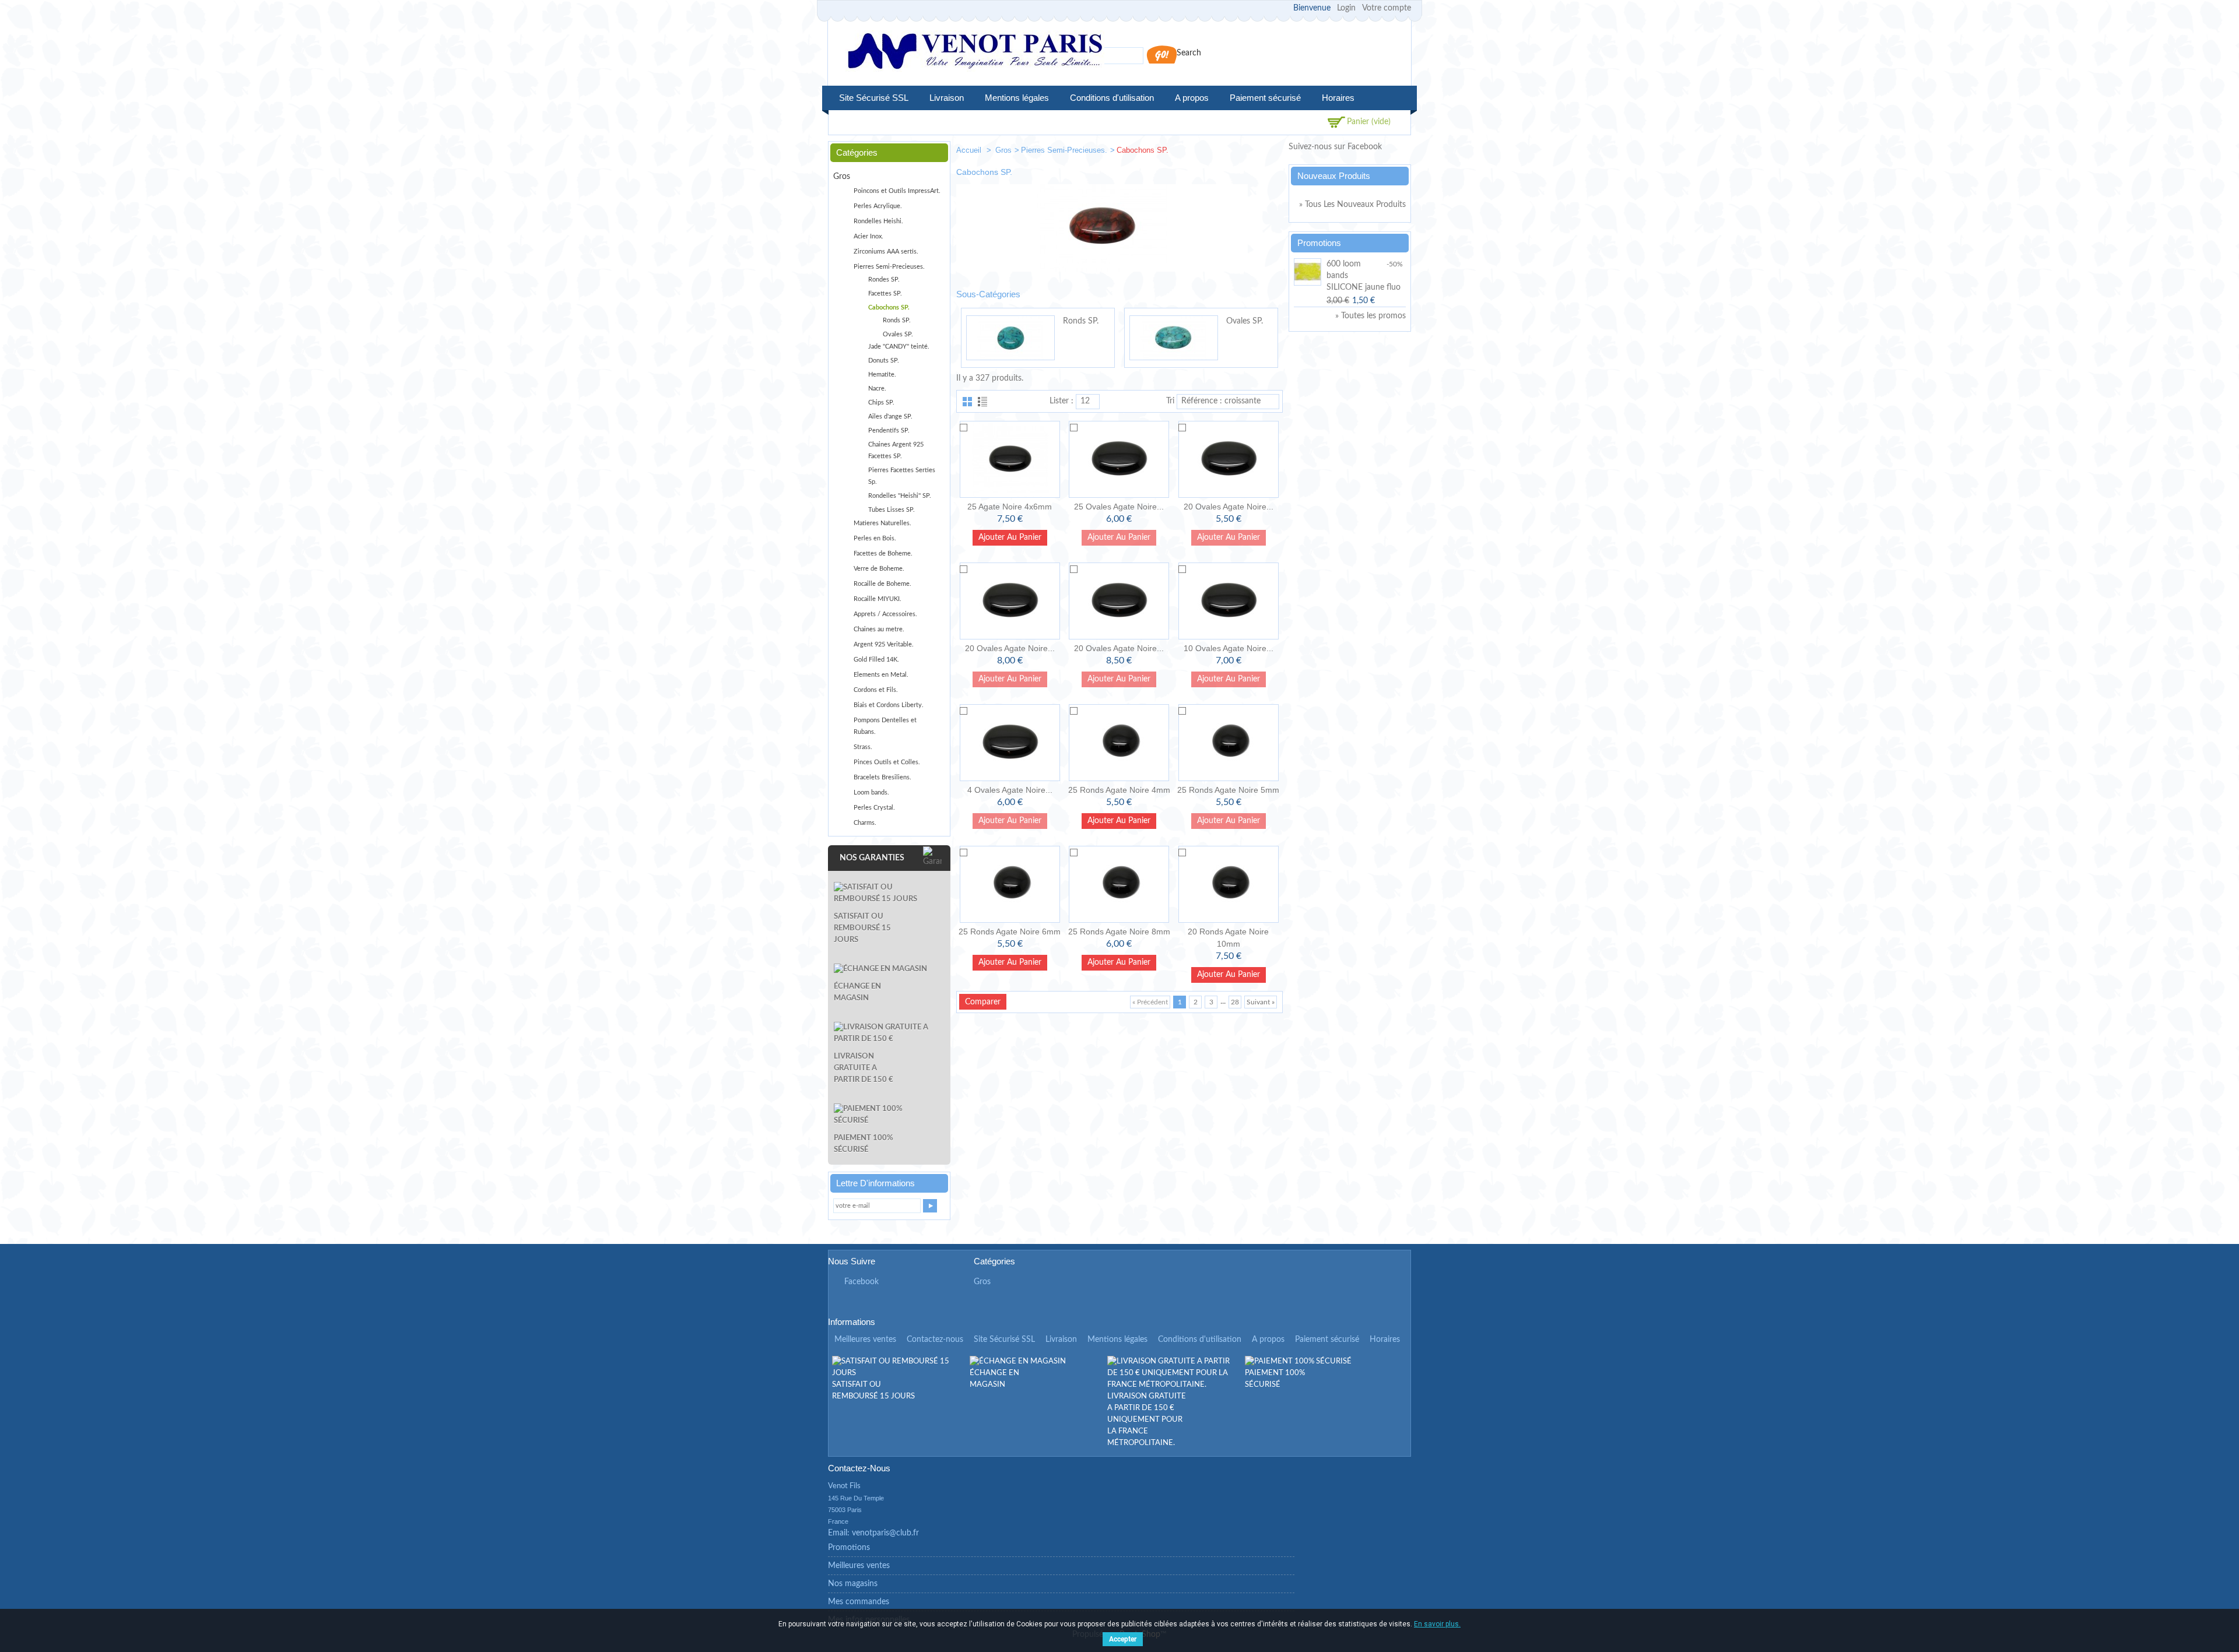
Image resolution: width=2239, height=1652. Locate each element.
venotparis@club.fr (885, 1533)
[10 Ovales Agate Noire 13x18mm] (1228, 601)
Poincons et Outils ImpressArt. (897, 191)
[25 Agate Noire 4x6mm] (1010, 459)
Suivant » (1261, 1002)
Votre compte (1387, 8)
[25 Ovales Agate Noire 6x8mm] (1119, 459)
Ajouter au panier (1010, 537)
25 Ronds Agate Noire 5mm (1228, 790)
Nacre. (877, 389)
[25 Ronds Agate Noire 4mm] (1119, 743)
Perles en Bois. (875, 538)
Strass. (863, 747)
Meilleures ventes (865, 1340)
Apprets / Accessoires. (885, 614)
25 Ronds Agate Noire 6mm (1010, 932)
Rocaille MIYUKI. (878, 599)
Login (1346, 8)
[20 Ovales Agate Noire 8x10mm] (1228, 459)
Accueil (970, 150)
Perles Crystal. (874, 808)
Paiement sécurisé (1265, 98)
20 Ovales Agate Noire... (1229, 507)
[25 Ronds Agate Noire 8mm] (1119, 884)
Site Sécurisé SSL (874, 98)
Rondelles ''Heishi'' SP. (900, 496)
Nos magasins (853, 1584)
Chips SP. (881, 403)
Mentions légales (1017, 98)
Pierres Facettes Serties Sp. (902, 476)
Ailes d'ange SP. (890, 416)
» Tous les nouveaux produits (1352, 205)
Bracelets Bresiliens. (882, 777)
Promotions (1319, 243)
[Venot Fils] (975, 53)
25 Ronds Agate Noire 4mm (1119, 790)
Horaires (1338, 98)
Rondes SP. (884, 280)
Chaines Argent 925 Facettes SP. (896, 450)
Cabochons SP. (889, 307)
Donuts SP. (884, 361)
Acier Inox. (868, 236)
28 (1235, 1002)
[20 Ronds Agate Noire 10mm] (1228, 884)
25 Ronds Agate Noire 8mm (1119, 932)
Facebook (861, 1282)
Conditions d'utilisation (1112, 98)
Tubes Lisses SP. (892, 510)
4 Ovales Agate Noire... (1010, 790)
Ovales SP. (1245, 321)
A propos (1192, 98)
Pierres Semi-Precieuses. (1064, 150)
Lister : (1061, 401)
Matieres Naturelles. (882, 523)
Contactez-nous (935, 1340)
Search (1189, 53)
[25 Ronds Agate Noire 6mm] (1010, 884)
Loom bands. (871, 792)
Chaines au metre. (879, 629)
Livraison (947, 98)
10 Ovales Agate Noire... (1229, 648)
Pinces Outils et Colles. (887, 762)
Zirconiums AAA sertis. (886, 252)
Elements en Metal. (881, 675)
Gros (1003, 150)
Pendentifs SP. (889, 430)
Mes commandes (859, 1602)
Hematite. (882, 375)
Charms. (865, 823)
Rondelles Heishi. (878, 221)
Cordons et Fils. (876, 690)
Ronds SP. (1081, 321)
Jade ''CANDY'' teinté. (899, 347)
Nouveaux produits (1334, 176)
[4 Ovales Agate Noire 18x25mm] (1010, 743)
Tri (1170, 401)
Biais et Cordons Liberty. (889, 705)
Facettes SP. (885, 294)
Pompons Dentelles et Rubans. (885, 726)
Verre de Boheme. (879, 569)
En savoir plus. (1437, 1624)
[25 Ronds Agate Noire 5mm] (1228, 743)
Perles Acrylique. (878, 206)
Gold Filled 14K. (876, 660)
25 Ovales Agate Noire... (1119, 507)
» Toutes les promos (1371, 316)
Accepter (1123, 1639)
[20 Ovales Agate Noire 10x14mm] (1119, 601)
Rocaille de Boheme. (882, 584)
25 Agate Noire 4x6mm (1010, 507)
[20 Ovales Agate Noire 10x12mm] (1010, 601)
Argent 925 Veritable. (884, 644)
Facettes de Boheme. (883, 553)
